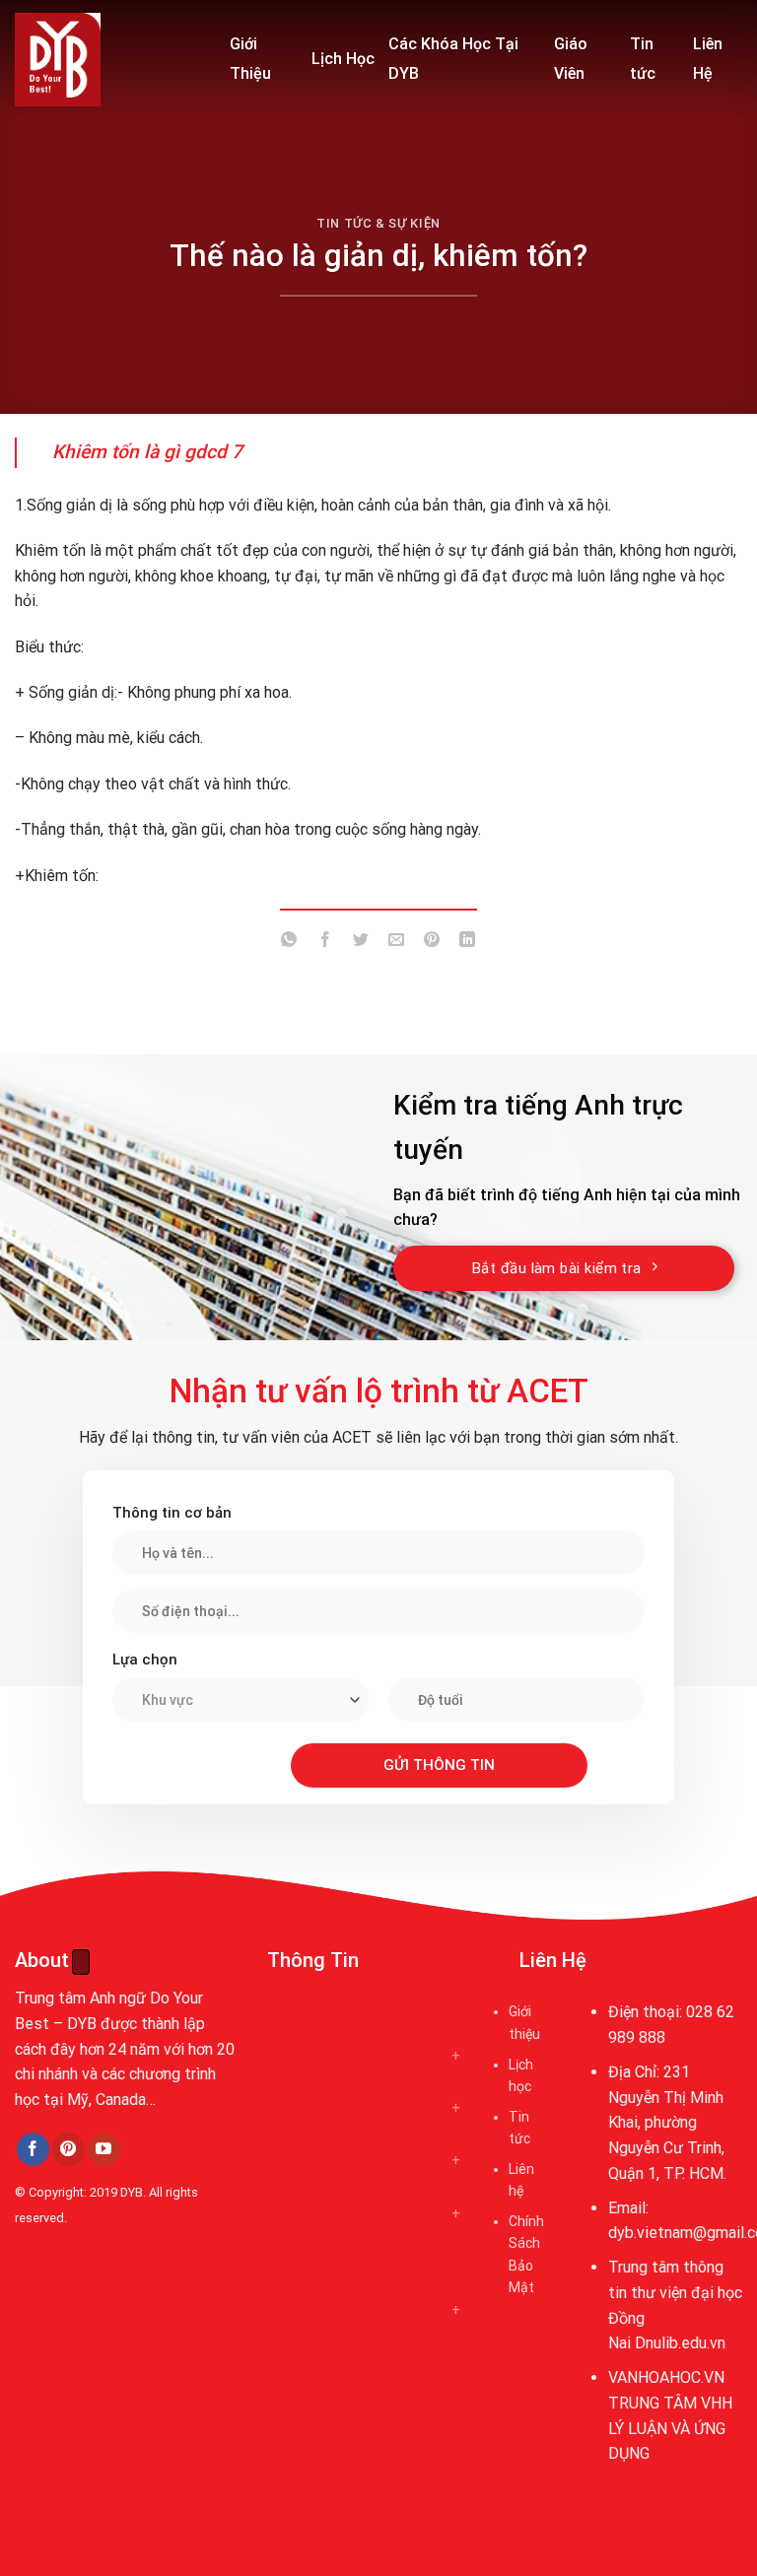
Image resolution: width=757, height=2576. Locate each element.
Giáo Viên (571, 59)
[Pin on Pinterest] (432, 943)
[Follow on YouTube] (104, 2150)
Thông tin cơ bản (172, 1513)
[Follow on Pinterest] (69, 2149)
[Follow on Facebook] (33, 2149)
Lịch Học (343, 59)
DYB (132, 2192)
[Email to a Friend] (397, 943)
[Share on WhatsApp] (289, 943)
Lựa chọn (145, 1660)
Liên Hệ (708, 59)
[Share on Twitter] (360, 943)
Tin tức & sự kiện (378, 223)
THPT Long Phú (75, 2307)
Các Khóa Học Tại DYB (453, 59)
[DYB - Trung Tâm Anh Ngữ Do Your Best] (107, 60)
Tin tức (643, 59)
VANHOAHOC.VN (666, 2377)
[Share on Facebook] (325, 943)
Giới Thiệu (250, 59)
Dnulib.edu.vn (680, 2343)
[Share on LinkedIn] (468, 943)
